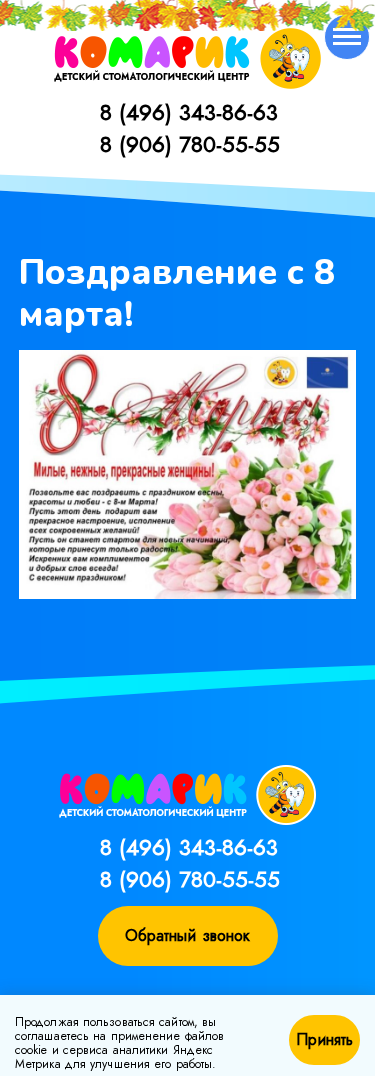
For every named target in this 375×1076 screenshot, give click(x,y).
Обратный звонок (188, 935)
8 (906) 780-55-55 (190, 144)
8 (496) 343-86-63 (189, 112)
